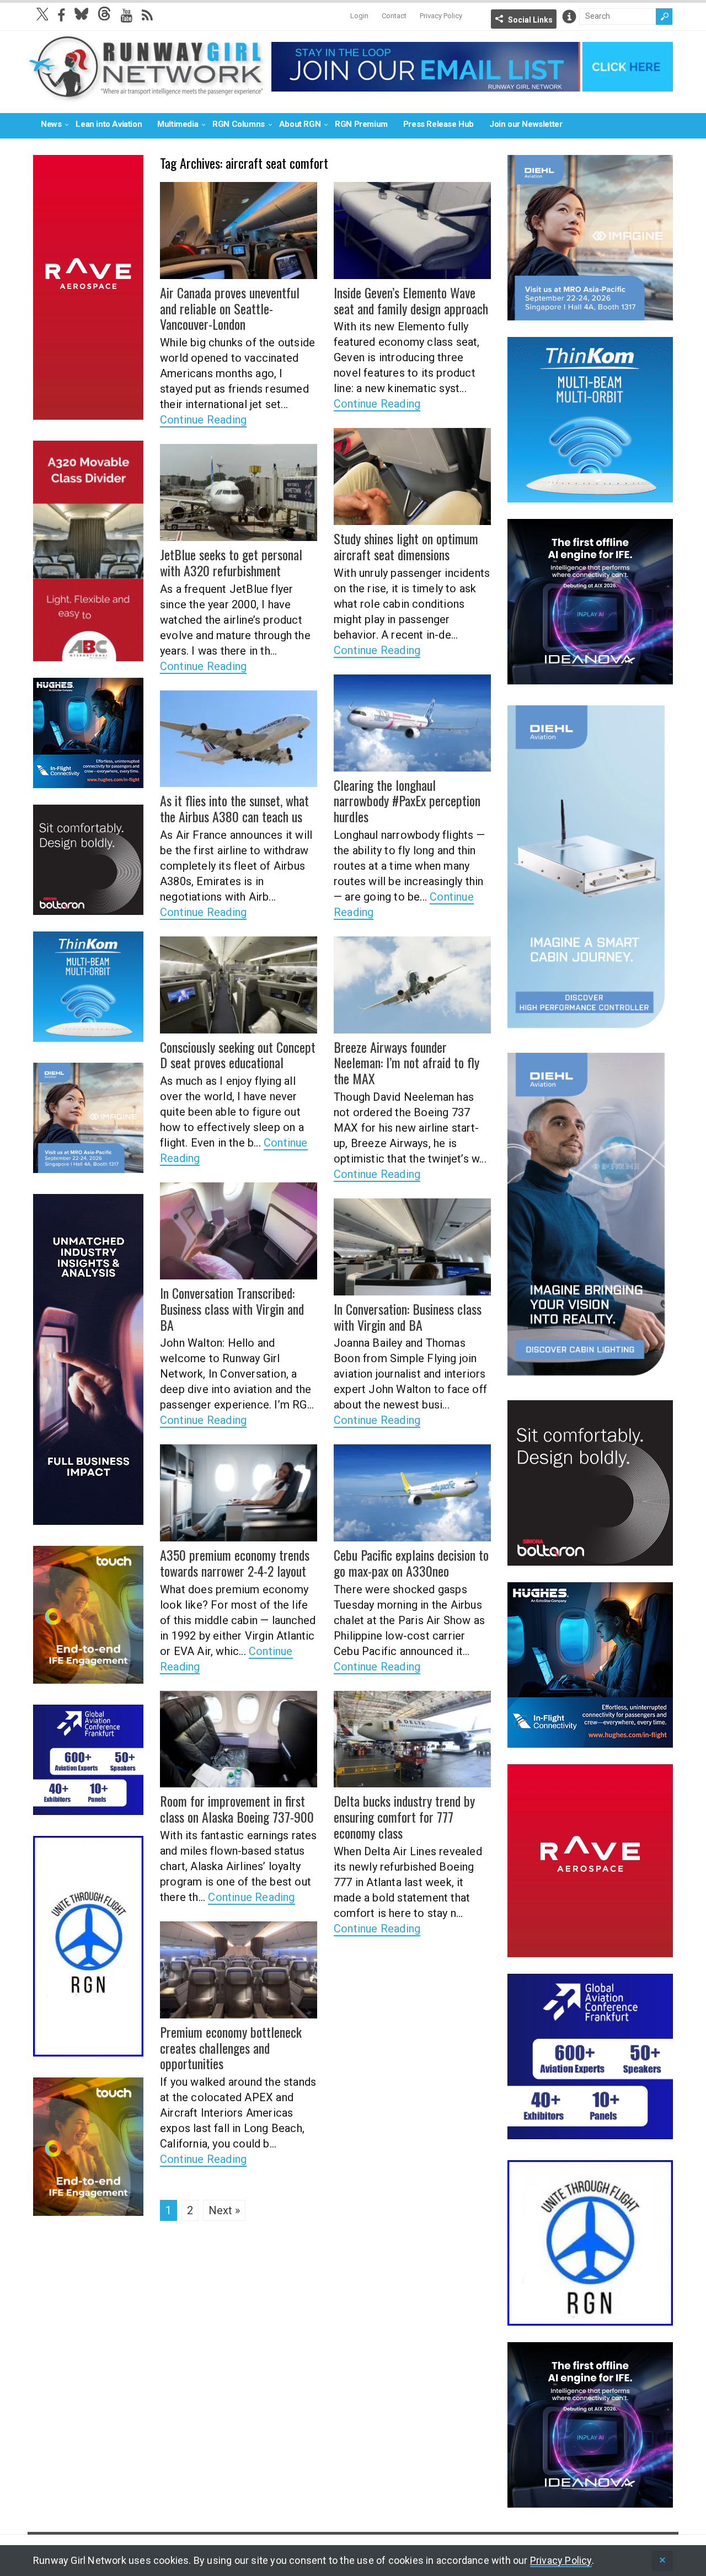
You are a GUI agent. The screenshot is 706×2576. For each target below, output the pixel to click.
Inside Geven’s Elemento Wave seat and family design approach (411, 300)
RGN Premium (361, 124)
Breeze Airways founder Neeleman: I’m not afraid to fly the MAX (407, 1063)
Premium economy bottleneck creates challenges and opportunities (231, 2048)
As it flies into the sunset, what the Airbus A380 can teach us (234, 808)
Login (359, 16)
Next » (224, 2210)
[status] (662, 2561)
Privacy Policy (441, 16)
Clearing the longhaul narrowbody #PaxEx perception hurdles (407, 801)
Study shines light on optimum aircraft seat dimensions (406, 546)
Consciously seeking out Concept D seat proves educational (238, 1055)
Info (569, 17)
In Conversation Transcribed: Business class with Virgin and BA (232, 1309)
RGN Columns (239, 124)
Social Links (530, 20)
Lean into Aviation (109, 124)
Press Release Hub (438, 124)
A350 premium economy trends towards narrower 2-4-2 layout (235, 1563)
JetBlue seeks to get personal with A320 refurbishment (231, 562)
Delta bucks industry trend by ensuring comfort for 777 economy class (404, 1817)
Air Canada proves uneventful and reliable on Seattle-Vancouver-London (230, 308)
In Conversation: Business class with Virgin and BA (408, 1317)
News (51, 124)
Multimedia (178, 124)
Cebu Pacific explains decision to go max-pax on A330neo (411, 1563)
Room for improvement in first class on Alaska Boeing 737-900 (237, 1809)
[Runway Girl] (147, 96)
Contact (394, 16)
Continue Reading (203, 420)
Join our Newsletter (526, 124)
